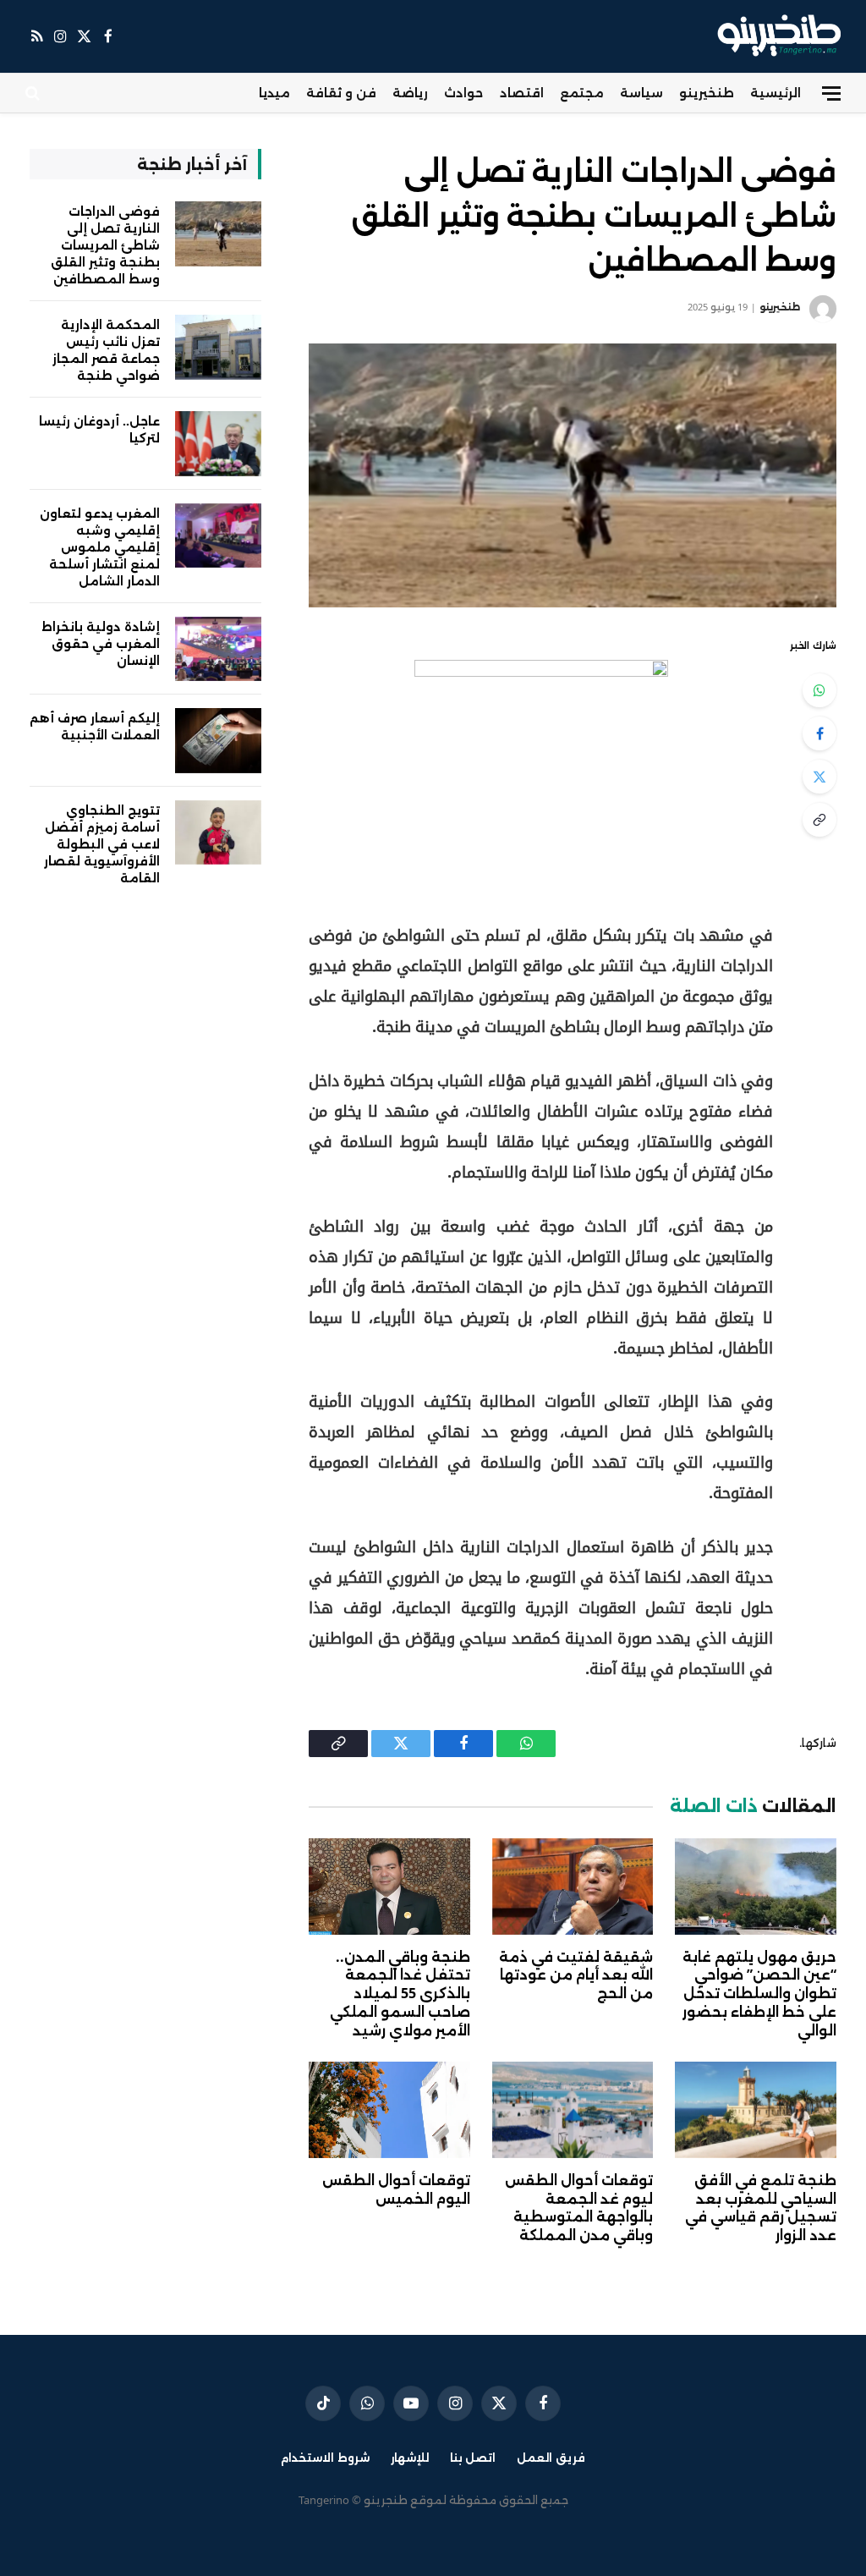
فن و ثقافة (341, 93)
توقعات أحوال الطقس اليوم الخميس (396, 2190)
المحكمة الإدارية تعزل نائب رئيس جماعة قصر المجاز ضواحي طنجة (106, 350)
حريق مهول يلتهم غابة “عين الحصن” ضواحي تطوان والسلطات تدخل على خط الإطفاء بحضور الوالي (759, 1994)
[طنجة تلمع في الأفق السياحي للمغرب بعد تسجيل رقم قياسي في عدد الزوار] (756, 2109)
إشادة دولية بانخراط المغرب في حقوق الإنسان (101, 643)
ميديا (274, 93)
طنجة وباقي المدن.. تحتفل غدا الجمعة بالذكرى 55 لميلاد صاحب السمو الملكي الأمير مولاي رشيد (400, 1994)
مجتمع (582, 93)
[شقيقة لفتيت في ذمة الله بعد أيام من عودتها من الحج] (573, 1886)
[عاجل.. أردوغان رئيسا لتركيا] (218, 444)
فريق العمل (551, 2458)
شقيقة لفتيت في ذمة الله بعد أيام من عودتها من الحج (576, 1976)
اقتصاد (522, 93)
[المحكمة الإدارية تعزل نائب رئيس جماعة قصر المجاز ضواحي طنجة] (218, 347)
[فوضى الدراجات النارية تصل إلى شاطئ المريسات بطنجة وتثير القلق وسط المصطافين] (573, 475)
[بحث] (34, 93)
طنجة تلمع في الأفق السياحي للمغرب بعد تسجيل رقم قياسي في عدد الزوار (761, 2208)
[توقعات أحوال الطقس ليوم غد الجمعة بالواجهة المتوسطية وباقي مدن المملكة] (573, 2109)
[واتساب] (819, 690)
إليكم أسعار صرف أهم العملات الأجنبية (95, 726)
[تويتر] (819, 777)
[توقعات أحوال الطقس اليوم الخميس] (389, 2109)
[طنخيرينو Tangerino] (775, 36)
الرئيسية (776, 93)
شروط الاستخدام (325, 2458)
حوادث (463, 93)
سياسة (641, 93)
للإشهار (410, 2458)
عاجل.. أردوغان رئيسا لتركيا (99, 429)
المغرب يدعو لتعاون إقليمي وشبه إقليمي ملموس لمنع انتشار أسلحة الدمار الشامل (100, 547)
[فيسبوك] (819, 733)
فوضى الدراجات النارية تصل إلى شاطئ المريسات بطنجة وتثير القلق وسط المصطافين (105, 245)
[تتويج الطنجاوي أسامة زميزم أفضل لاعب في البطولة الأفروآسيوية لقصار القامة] (218, 833)
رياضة (410, 93)
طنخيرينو (707, 93)
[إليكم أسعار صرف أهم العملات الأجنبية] (218, 741)
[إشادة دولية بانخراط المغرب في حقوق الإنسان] (218, 649)
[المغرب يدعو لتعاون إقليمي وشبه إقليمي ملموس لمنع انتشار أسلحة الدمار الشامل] (218, 536)
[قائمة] (831, 93)
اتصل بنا (473, 2458)
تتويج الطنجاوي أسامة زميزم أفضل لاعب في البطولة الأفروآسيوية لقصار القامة (102, 844)
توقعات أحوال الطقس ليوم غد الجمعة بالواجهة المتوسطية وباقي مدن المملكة (579, 2208)
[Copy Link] (819, 820)
